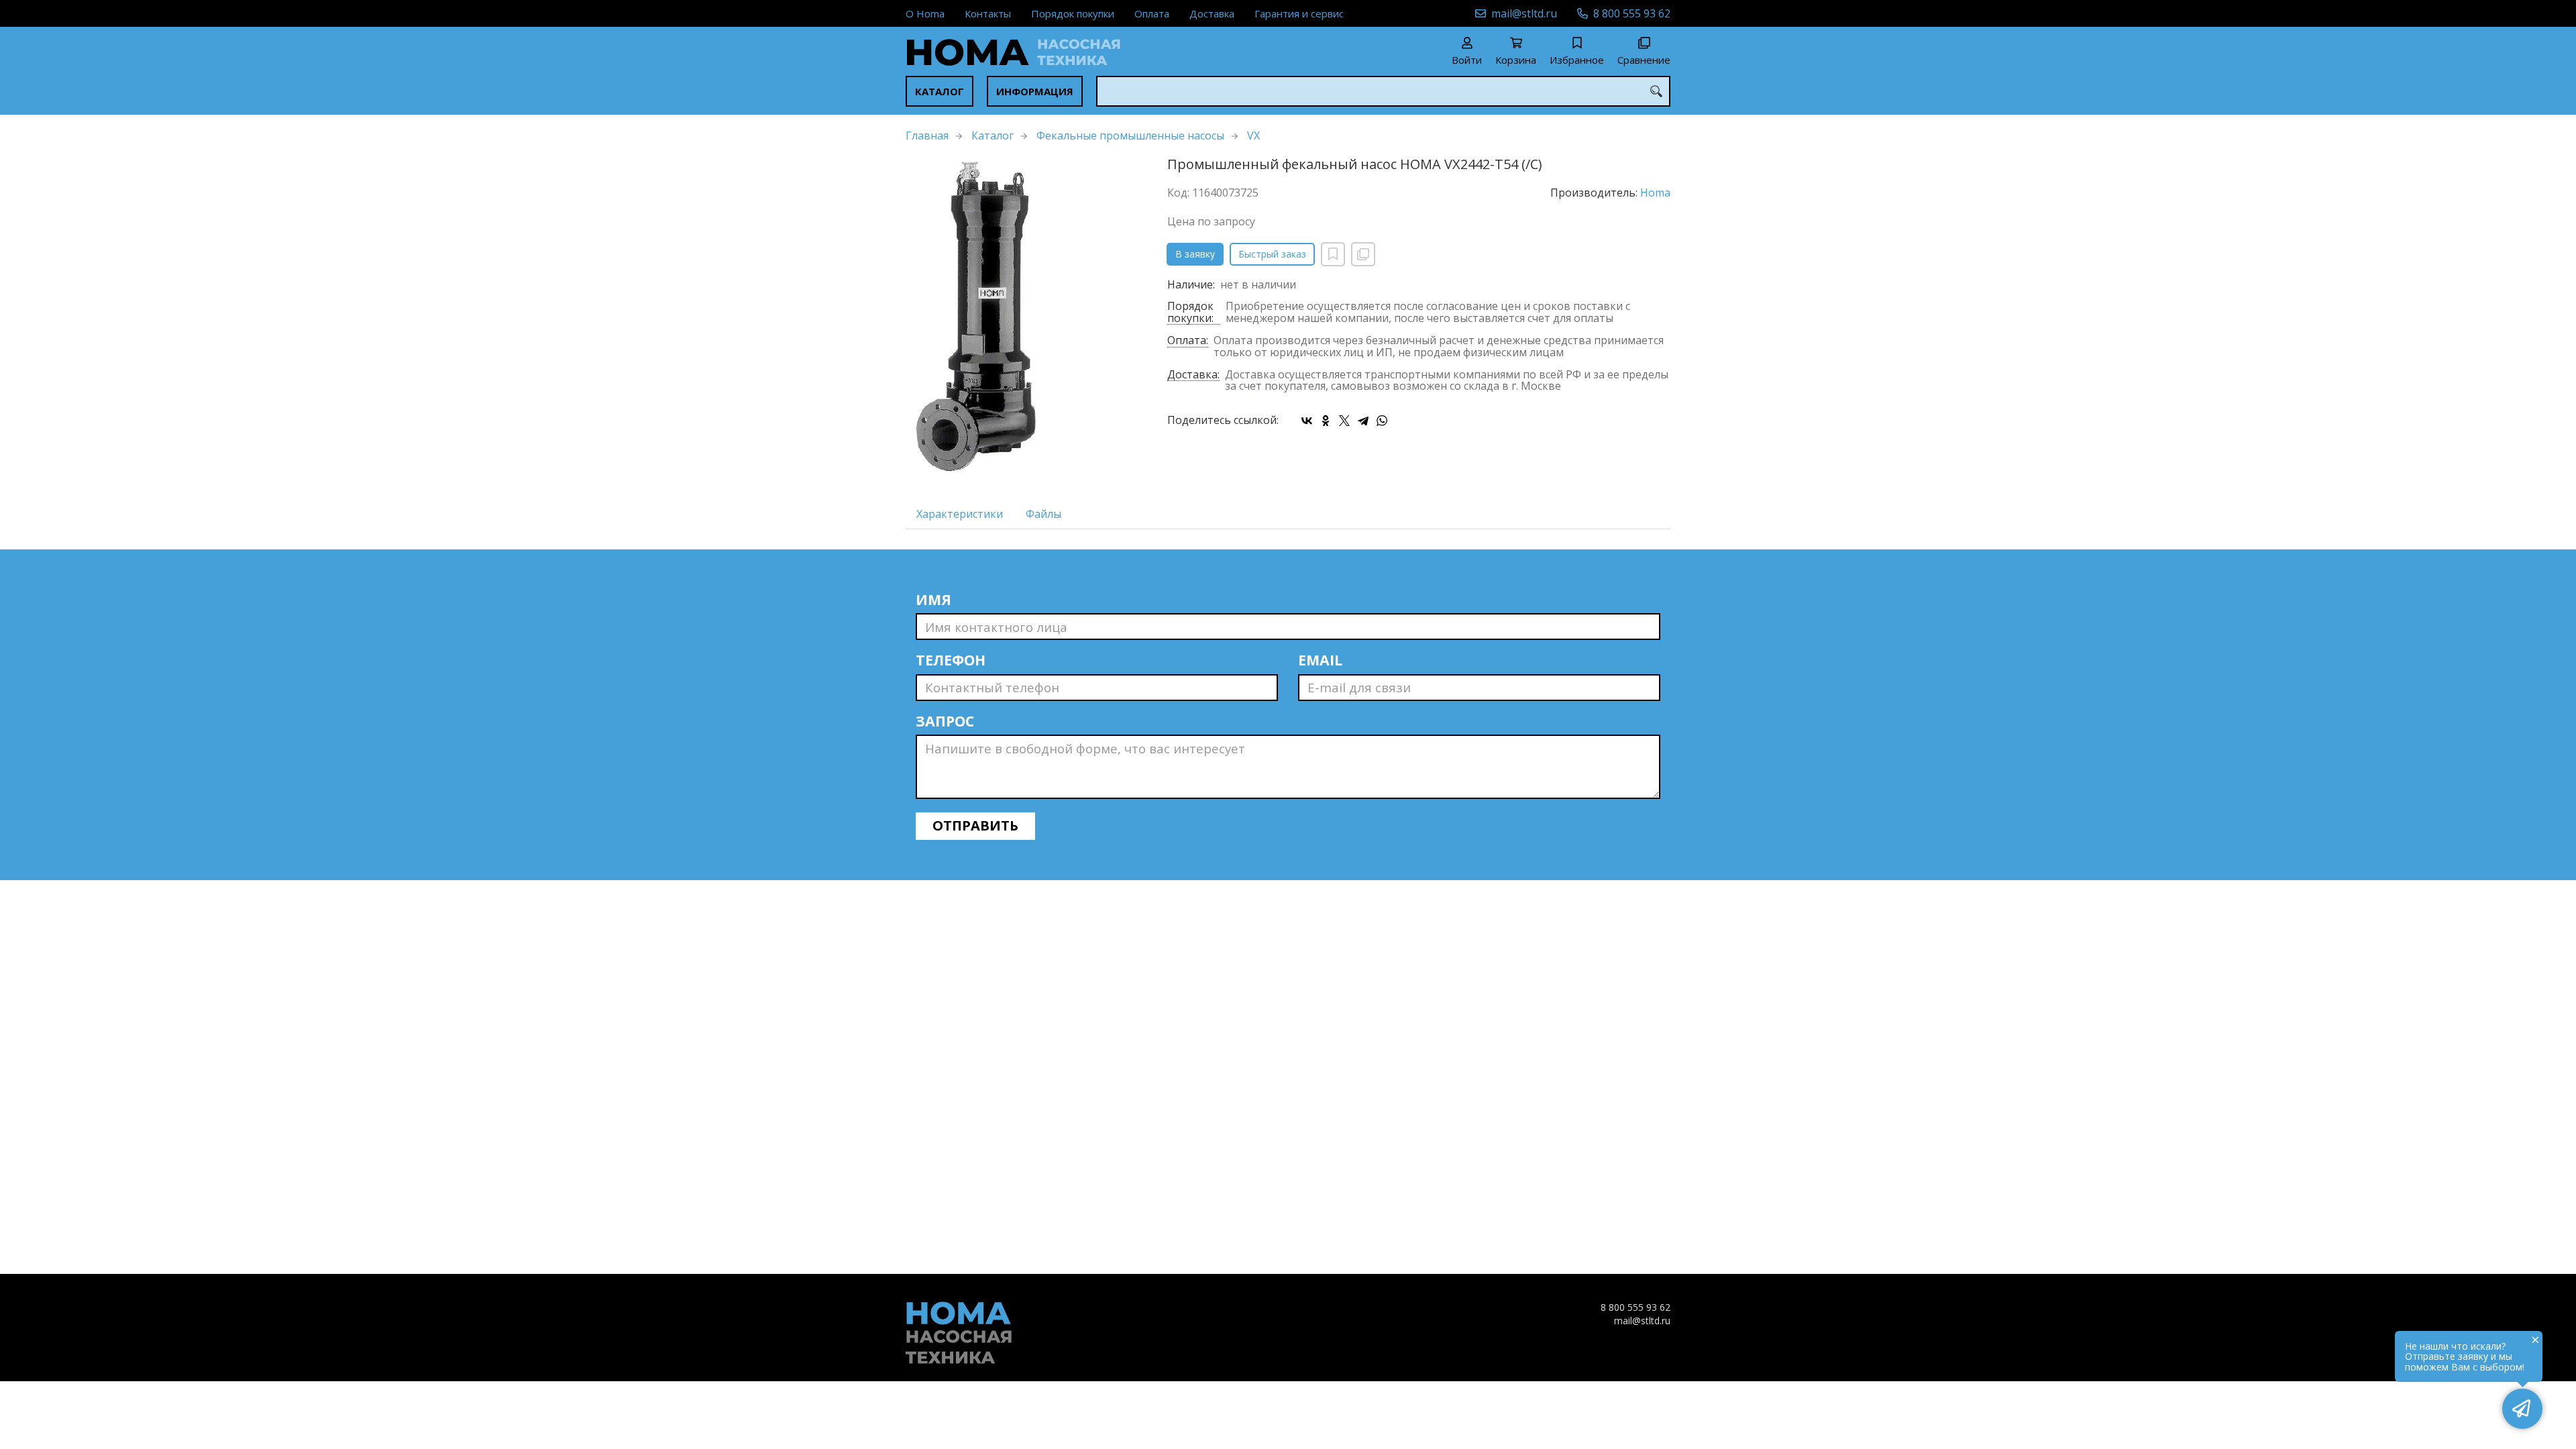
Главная (927, 136)
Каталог (940, 91)
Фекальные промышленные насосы (1130, 136)
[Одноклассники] (1326, 421)
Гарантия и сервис (1299, 13)
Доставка (1212, 13)
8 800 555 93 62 (1632, 13)
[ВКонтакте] (1307, 421)
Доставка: (1193, 375)
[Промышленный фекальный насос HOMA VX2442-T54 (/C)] (1026, 318)
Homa (1655, 193)
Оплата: (1188, 341)
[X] (1344, 421)
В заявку (1195, 254)
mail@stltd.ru (1524, 13)
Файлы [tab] (1043, 514)
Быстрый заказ (1272, 254)
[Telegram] (1363, 421)
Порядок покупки (1073, 13)
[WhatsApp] (1382, 421)
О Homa (925, 13)
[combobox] (1383, 91)
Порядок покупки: (1190, 313)
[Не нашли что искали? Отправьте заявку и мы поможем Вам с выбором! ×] (2522, 1409)
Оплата (1152, 13)
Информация (1035, 91)
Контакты (988, 13)
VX (1253, 136)
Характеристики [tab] (960, 514)
